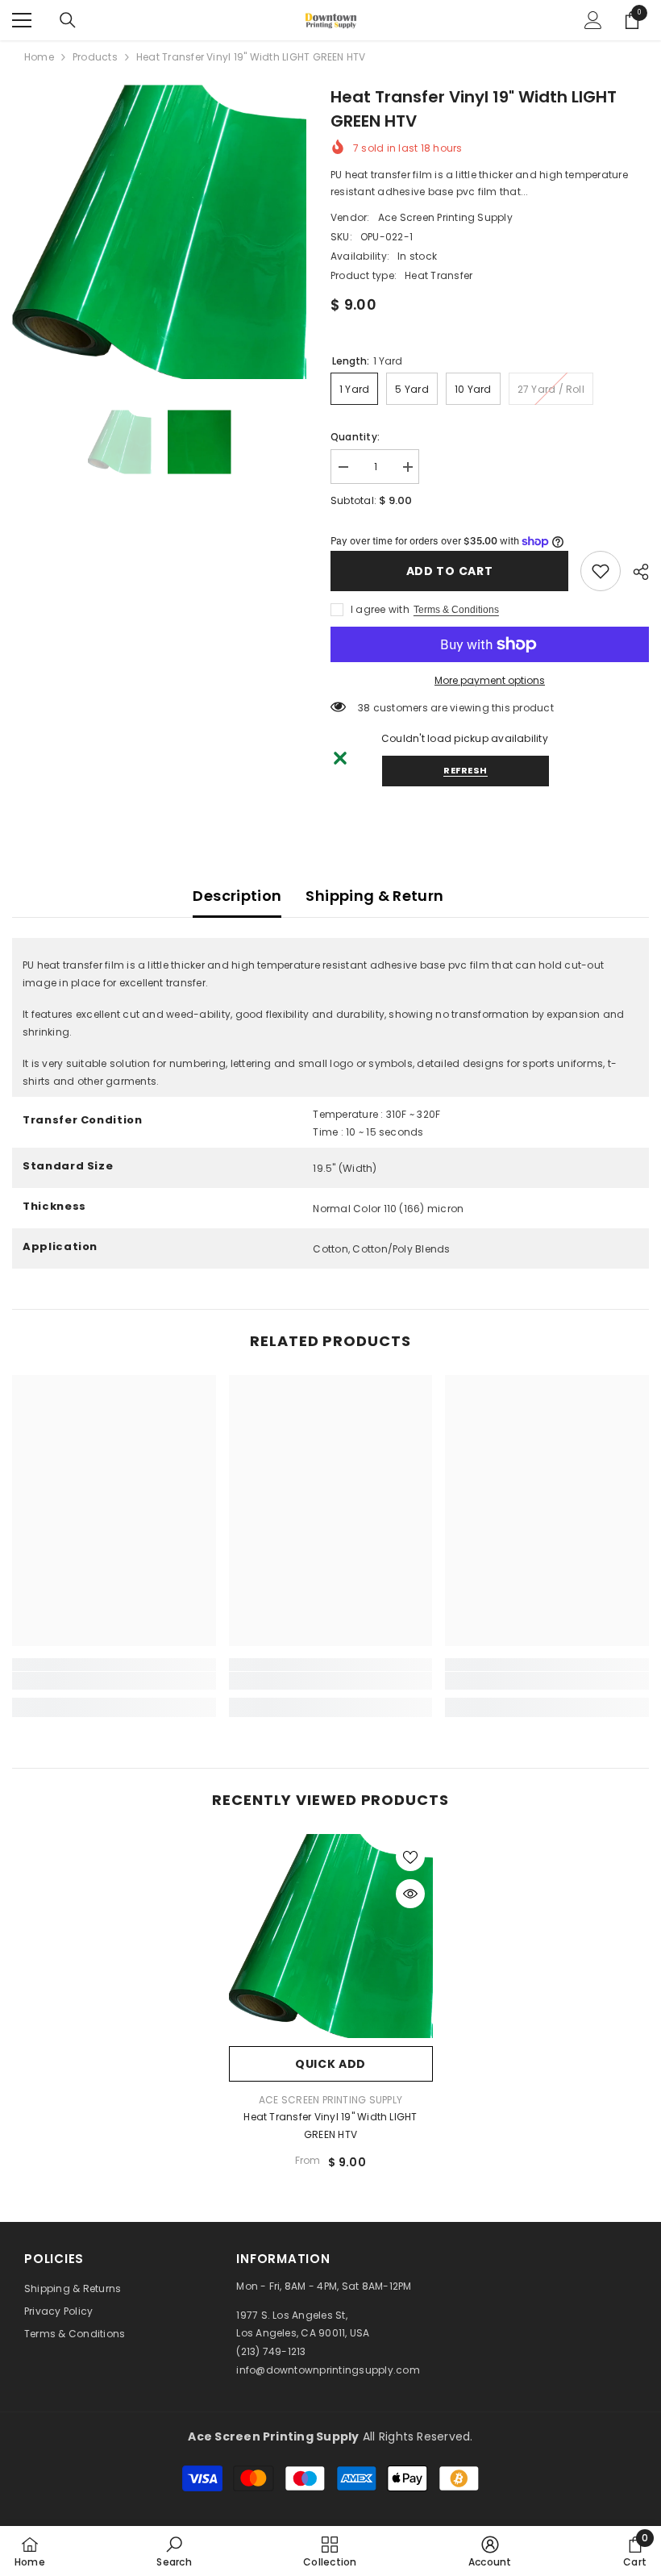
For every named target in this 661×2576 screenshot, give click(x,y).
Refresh (466, 770)
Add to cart (450, 571)
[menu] (22, 20)
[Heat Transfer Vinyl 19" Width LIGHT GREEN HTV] (331, 1936)
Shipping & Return (374, 896)
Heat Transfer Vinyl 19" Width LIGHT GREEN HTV (330, 2126)
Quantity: (355, 437)
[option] (159, 232)
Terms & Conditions (456, 610)
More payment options (490, 680)
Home (39, 57)
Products (95, 57)
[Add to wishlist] (410, 1857)
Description (237, 896)
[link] (601, 571)
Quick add (330, 2064)
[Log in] (593, 20)
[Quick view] (410, 1894)
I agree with (380, 609)
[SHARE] (635, 572)
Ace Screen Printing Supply (445, 217)
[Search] (68, 20)
